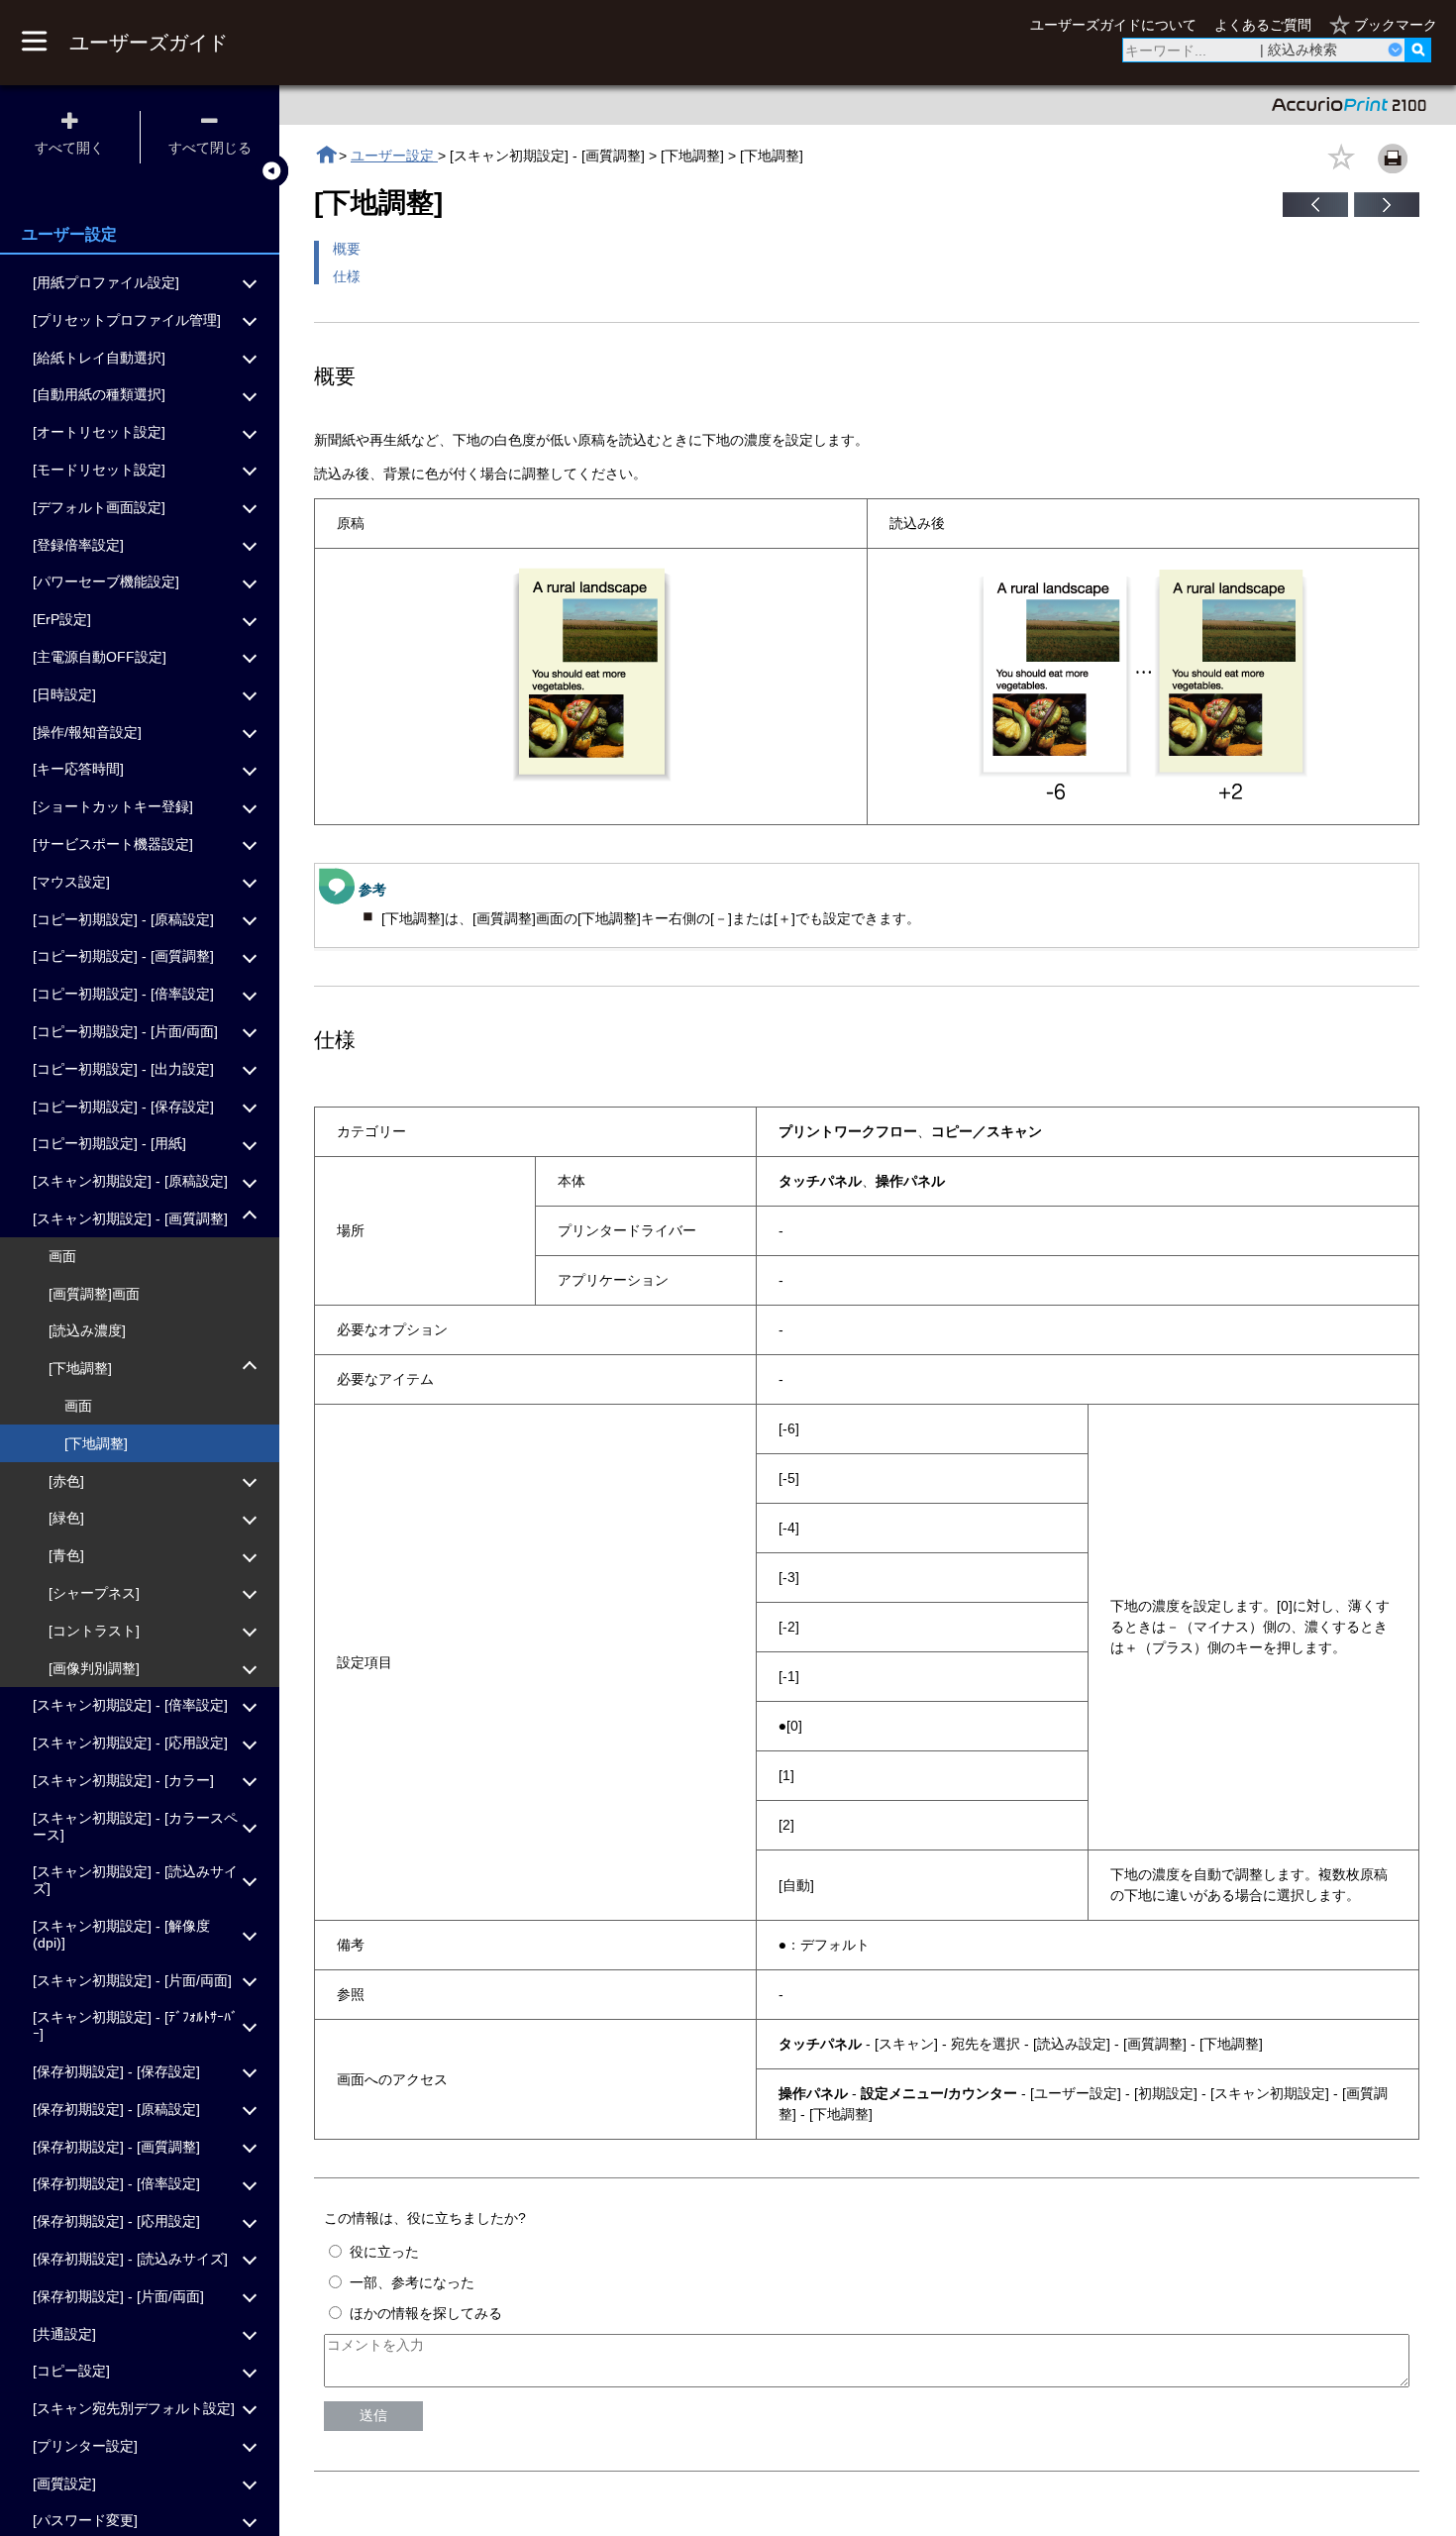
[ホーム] (326, 155)
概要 (347, 249)
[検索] (1418, 50)
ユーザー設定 (394, 156)
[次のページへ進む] (1387, 212)
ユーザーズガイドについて (1113, 25)
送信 (373, 2415)
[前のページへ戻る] (1315, 212)
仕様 (347, 276)
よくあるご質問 (1263, 25)
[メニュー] (34, 43)
